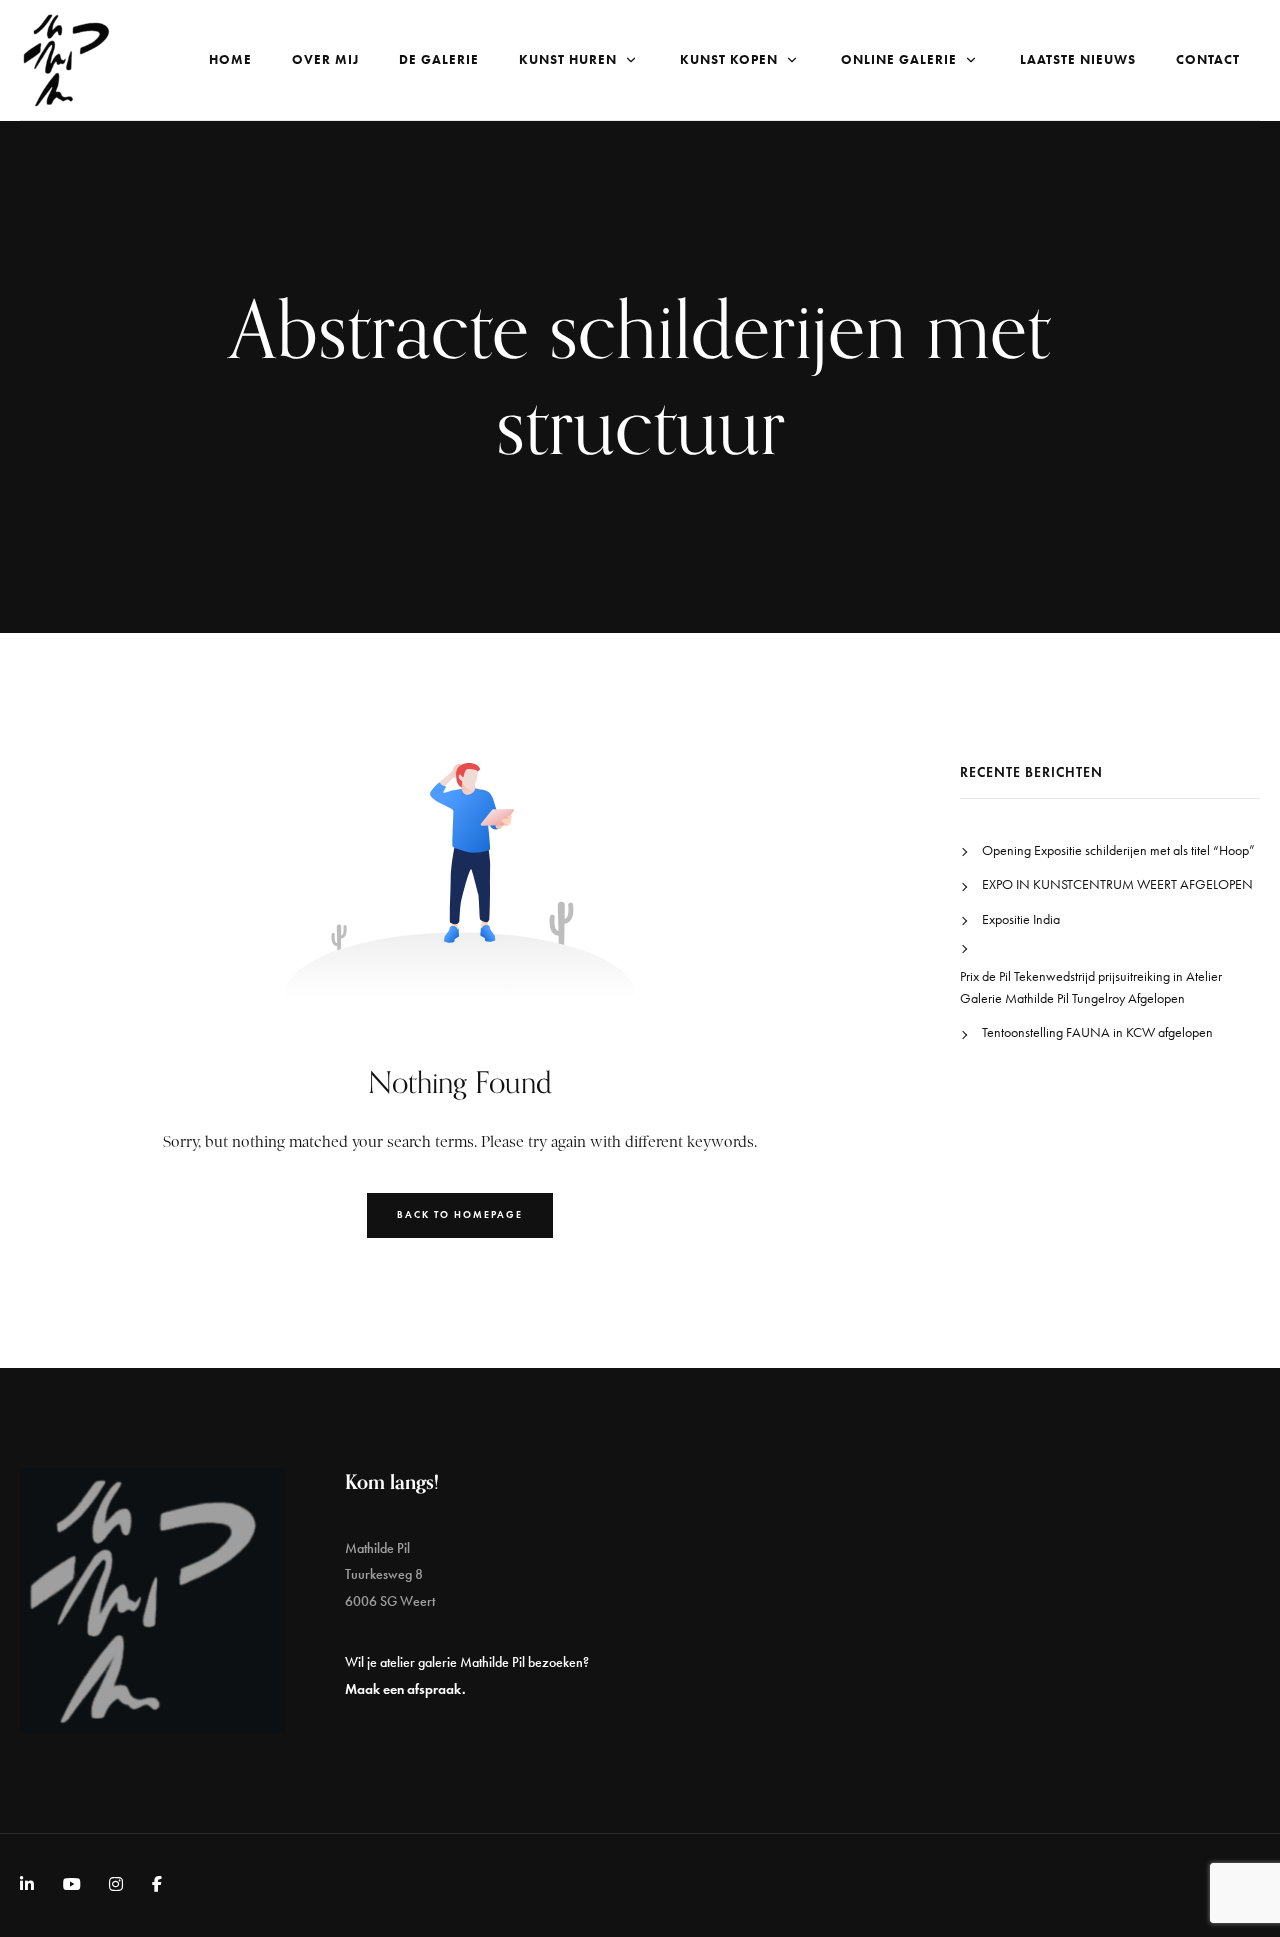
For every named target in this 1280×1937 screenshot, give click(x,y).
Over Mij (325, 59)
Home (230, 59)
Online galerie (899, 59)
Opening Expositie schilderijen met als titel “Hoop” (1118, 850)
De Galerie (439, 59)
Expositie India (1021, 919)
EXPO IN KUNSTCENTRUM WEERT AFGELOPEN (1117, 884)
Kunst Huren (568, 59)
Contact (1208, 59)
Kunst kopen (729, 59)
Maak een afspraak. (405, 1689)
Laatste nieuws (1078, 59)
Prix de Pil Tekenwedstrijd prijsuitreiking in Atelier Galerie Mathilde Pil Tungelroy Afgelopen (1091, 987)
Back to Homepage (460, 1214)
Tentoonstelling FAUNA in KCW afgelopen (1097, 1032)
